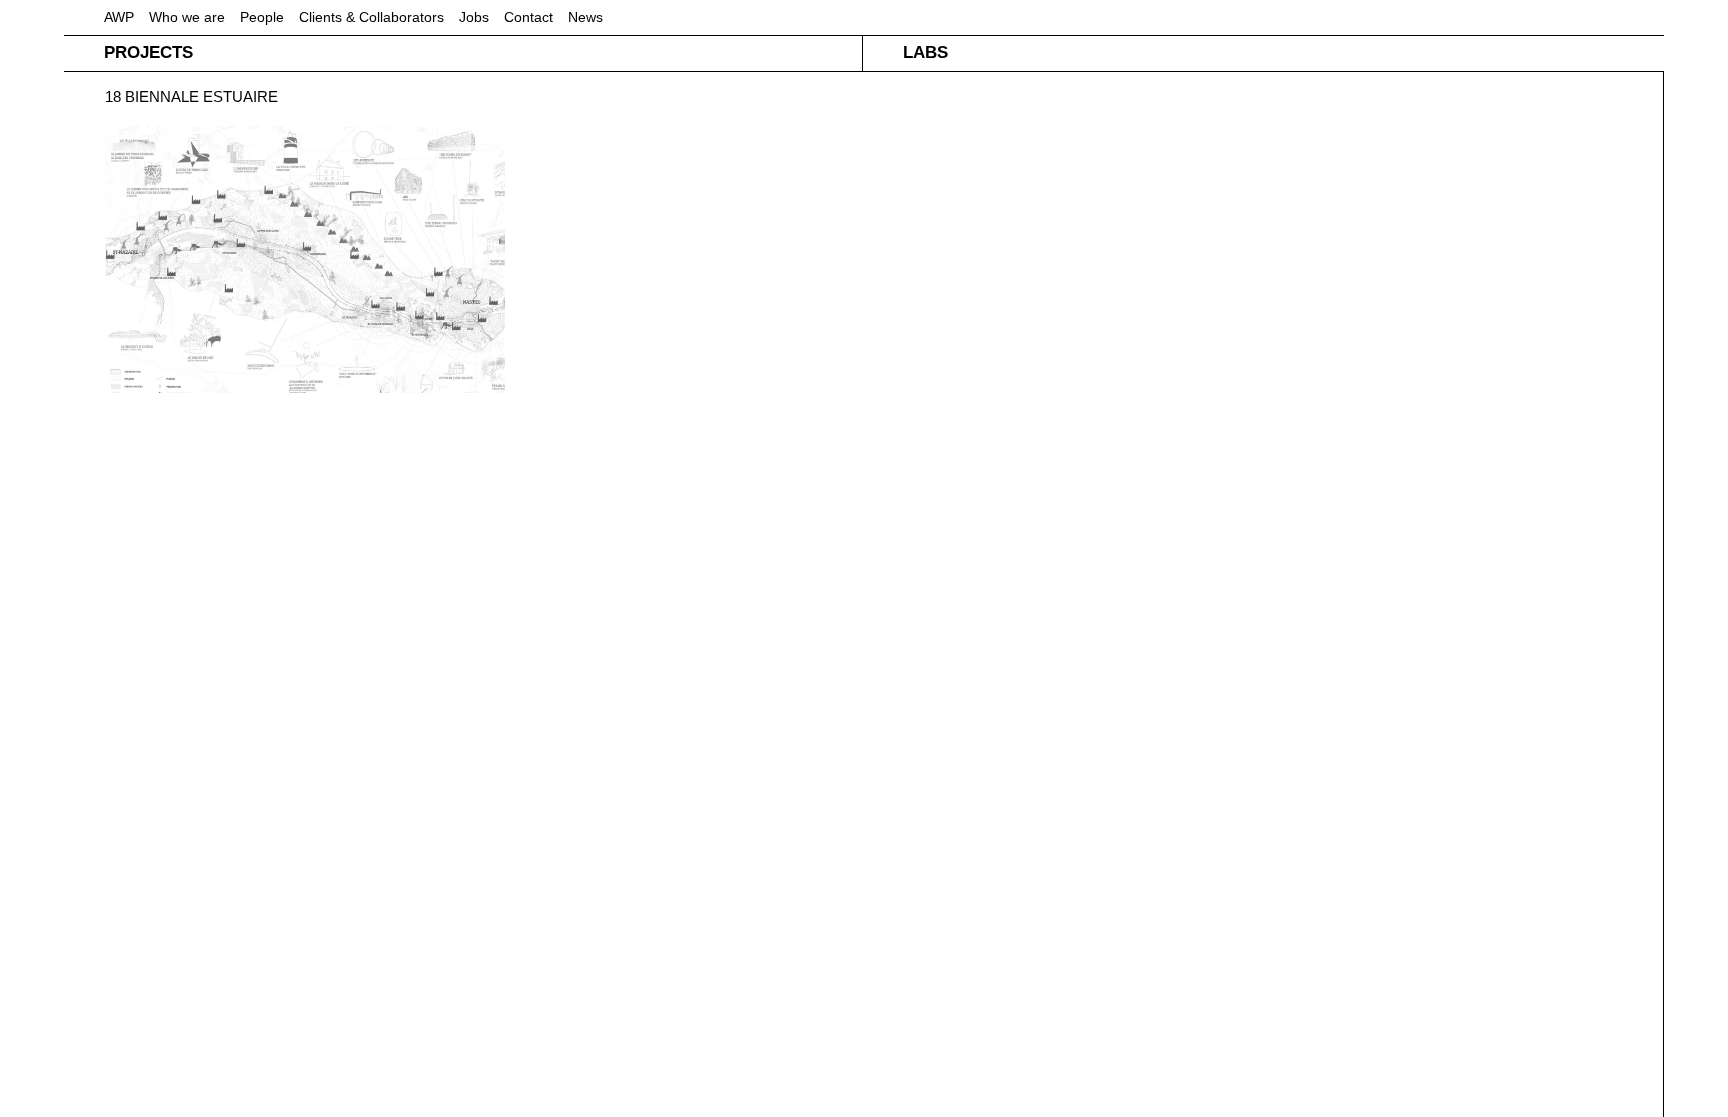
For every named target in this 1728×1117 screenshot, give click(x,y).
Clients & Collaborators (371, 17)
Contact (528, 17)
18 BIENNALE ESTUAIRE (191, 96)
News (585, 17)
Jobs (474, 17)
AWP (119, 17)
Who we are (187, 17)
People (262, 17)
